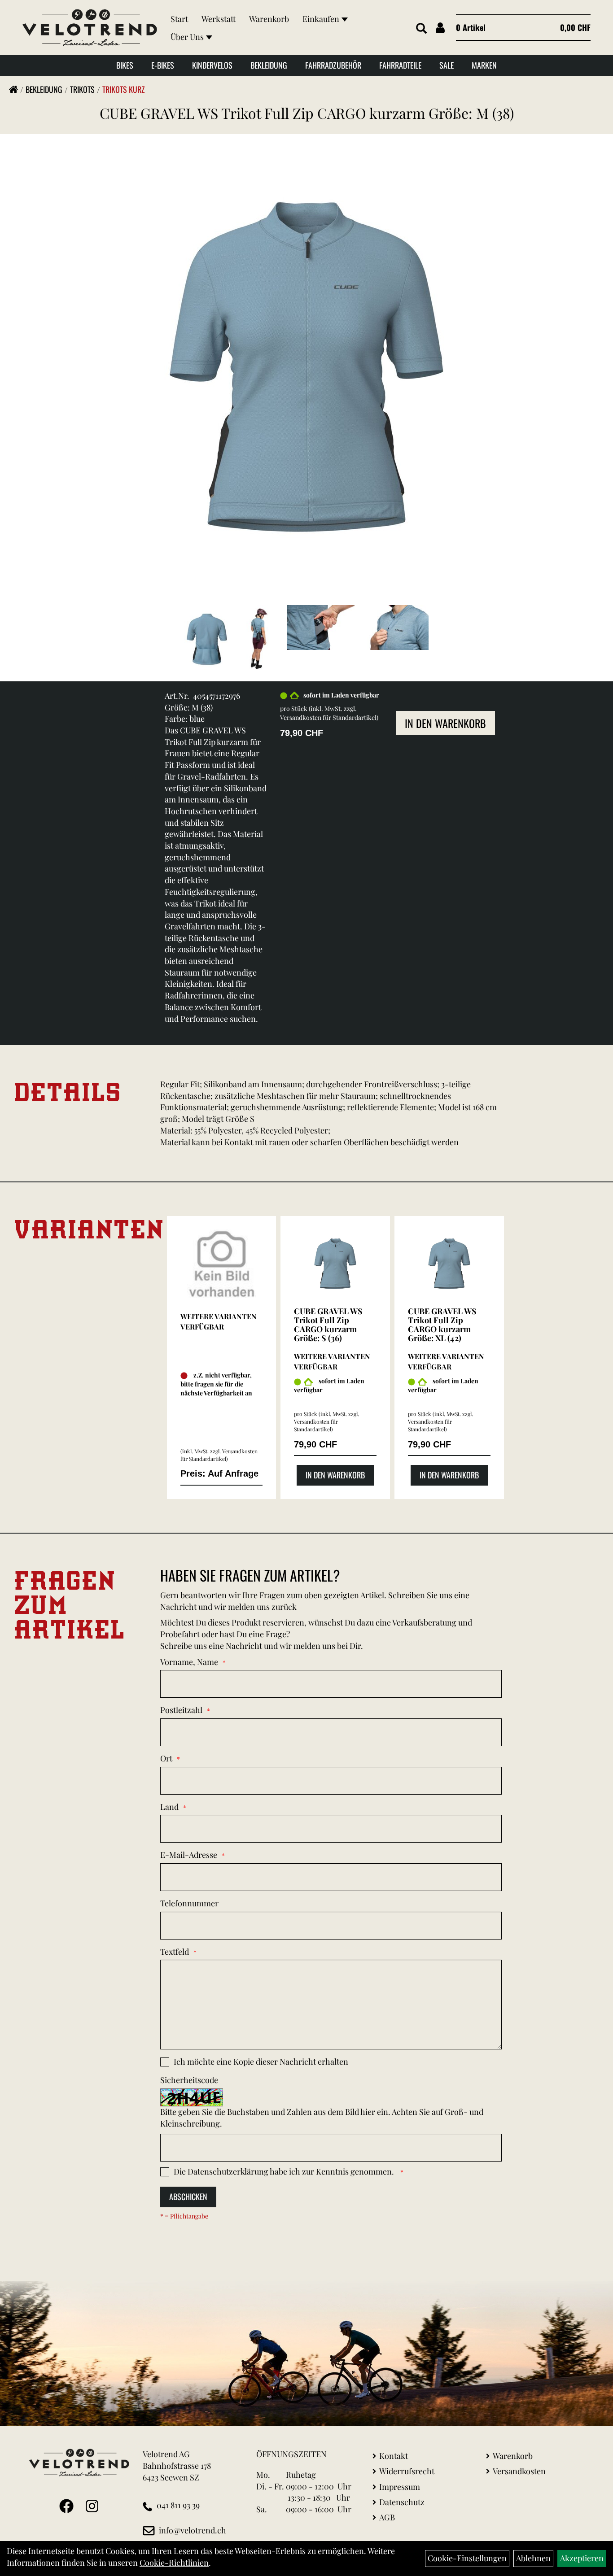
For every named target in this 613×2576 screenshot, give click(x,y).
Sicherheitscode (189, 2080)
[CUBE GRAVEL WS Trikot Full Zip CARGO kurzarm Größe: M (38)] (306, 366)
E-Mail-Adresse (189, 1855)
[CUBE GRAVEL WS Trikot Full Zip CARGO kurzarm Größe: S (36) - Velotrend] (335, 1264)
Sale (447, 65)
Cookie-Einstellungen (467, 2558)
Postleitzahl (181, 1710)
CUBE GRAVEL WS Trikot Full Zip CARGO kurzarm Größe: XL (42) (442, 1324)
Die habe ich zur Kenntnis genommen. (285, 2171)
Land (169, 1807)
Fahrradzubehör (333, 65)
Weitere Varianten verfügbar (219, 1321)
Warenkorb (269, 19)
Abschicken (188, 2197)
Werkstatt (219, 19)
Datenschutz (402, 2502)
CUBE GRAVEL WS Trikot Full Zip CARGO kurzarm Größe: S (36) (328, 1324)
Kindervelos (212, 65)
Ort (166, 1758)
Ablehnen (533, 2558)
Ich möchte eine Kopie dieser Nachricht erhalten (261, 2062)
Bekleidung (269, 65)
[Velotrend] (90, 28)
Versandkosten (519, 2471)
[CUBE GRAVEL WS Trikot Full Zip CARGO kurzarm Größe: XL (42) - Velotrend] (449, 1264)
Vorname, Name (189, 1662)
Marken (484, 65)
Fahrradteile (400, 65)
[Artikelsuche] (421, 29)
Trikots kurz (124, 89)
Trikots (82, 89)
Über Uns (187, 37)
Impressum (400, 2487)
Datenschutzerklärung (228, 2171)
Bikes (125, 65)
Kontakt (394, 2456)
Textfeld (175, 1952)
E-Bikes (163, 65)
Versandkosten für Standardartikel (328, 717)
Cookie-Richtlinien (174, 2563)
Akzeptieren (582, 2558)
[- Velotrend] (222, 1264)
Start (179, 19)
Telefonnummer (189, 1903)
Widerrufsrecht (407, 2471)
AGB (387, 2517)
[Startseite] (13, 89)
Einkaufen (321, 19)
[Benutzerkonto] (440, 28)
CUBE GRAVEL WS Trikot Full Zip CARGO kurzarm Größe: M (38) (307, 113)
